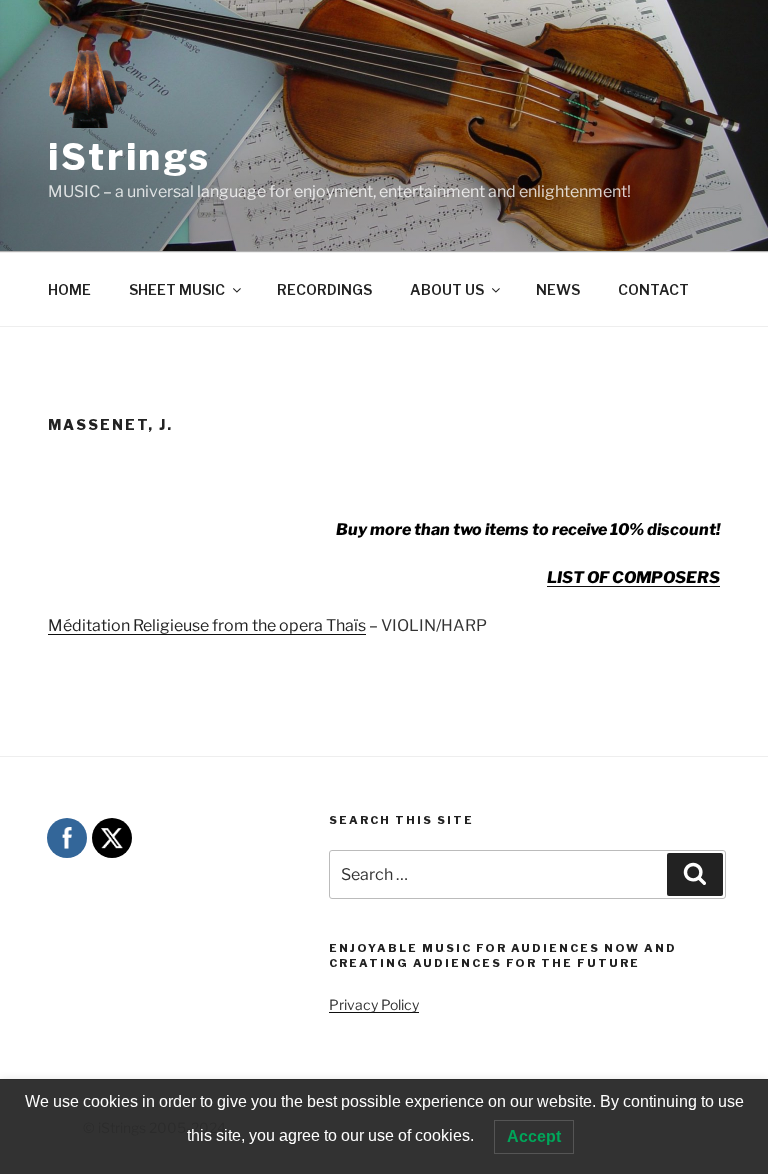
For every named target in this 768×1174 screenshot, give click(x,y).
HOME (69, 289)
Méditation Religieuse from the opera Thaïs (207, 625)
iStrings (129, 157)
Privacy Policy (374, 1004)
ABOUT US (447, 289)
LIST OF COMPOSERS (633, 577)
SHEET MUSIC (177, 289)
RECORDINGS (324, 289)
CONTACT (653, 289)
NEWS (558, 289)
